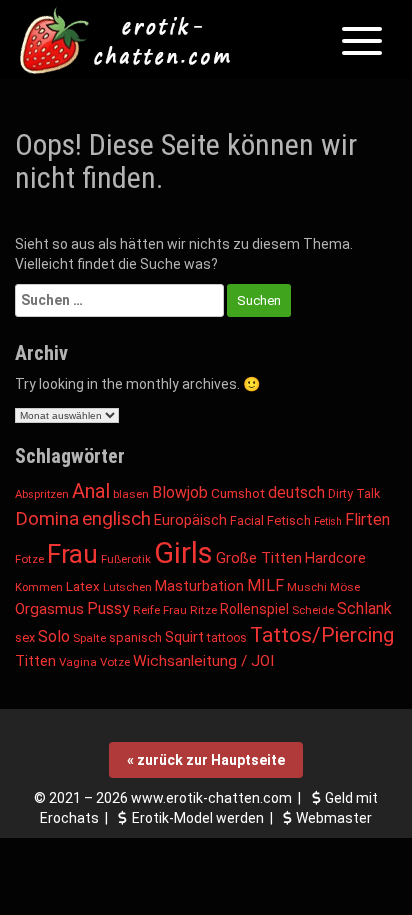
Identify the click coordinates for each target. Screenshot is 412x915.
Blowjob (180, 492)
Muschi (307, 587)
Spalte (89, 638)
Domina (47, 518)
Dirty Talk (354, 494)
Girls (183, 553)
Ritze (203, 610)
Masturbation (199, 586)
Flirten (367, 519)
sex (25, 637)
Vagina (78, 662)
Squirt (184, 637)
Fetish (328, 521)
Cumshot (238, 493)
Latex (83, 586)
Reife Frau (160, 610)
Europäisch (190, 520)
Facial (247, 520)
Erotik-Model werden (198, 818)
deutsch (296, 492)
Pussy (108, 608)
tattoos (227, 638)
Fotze (29, 559)
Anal (91, 491)
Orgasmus (49, 609)
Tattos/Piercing (322, 635)
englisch (116, 518)
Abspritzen (42, 494)
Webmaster (334, 818)
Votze (115, 662)
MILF (265, 585)
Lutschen (127, 587)
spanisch (135, 637)
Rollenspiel (254, 609)
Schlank (364, 608)
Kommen (39, 587)
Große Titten (259, 558)
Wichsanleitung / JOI (203, 661)
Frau (72, 554)
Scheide (313, 610)
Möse (345, 587)
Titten (35, 661)
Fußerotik (126, 559)
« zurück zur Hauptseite (206, 760)
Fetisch (289, 520)
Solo (54, 636)
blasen (131, 494)
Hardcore (335, 558)
